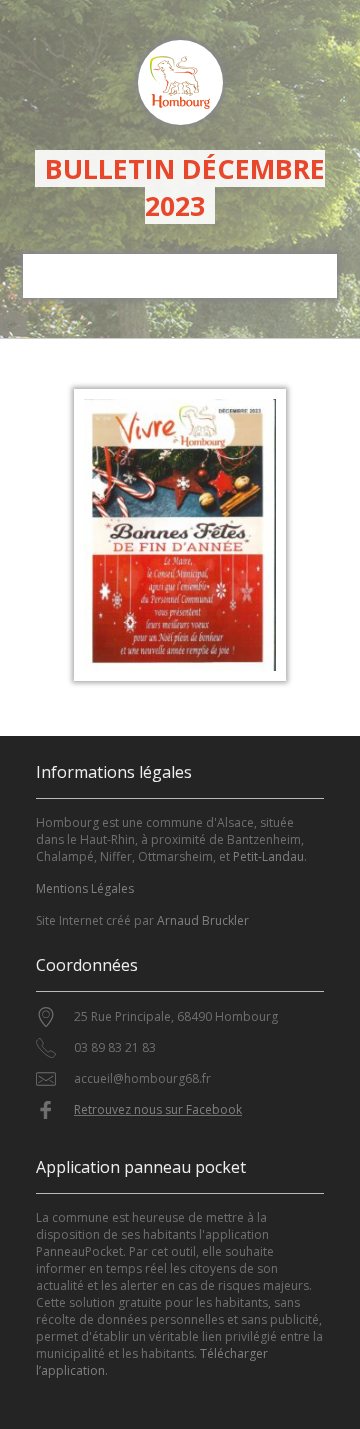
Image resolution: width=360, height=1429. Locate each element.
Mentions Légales (85, 888)
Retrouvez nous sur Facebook (158, 1109)
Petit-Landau (268, 856)
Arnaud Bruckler (203, 920)
